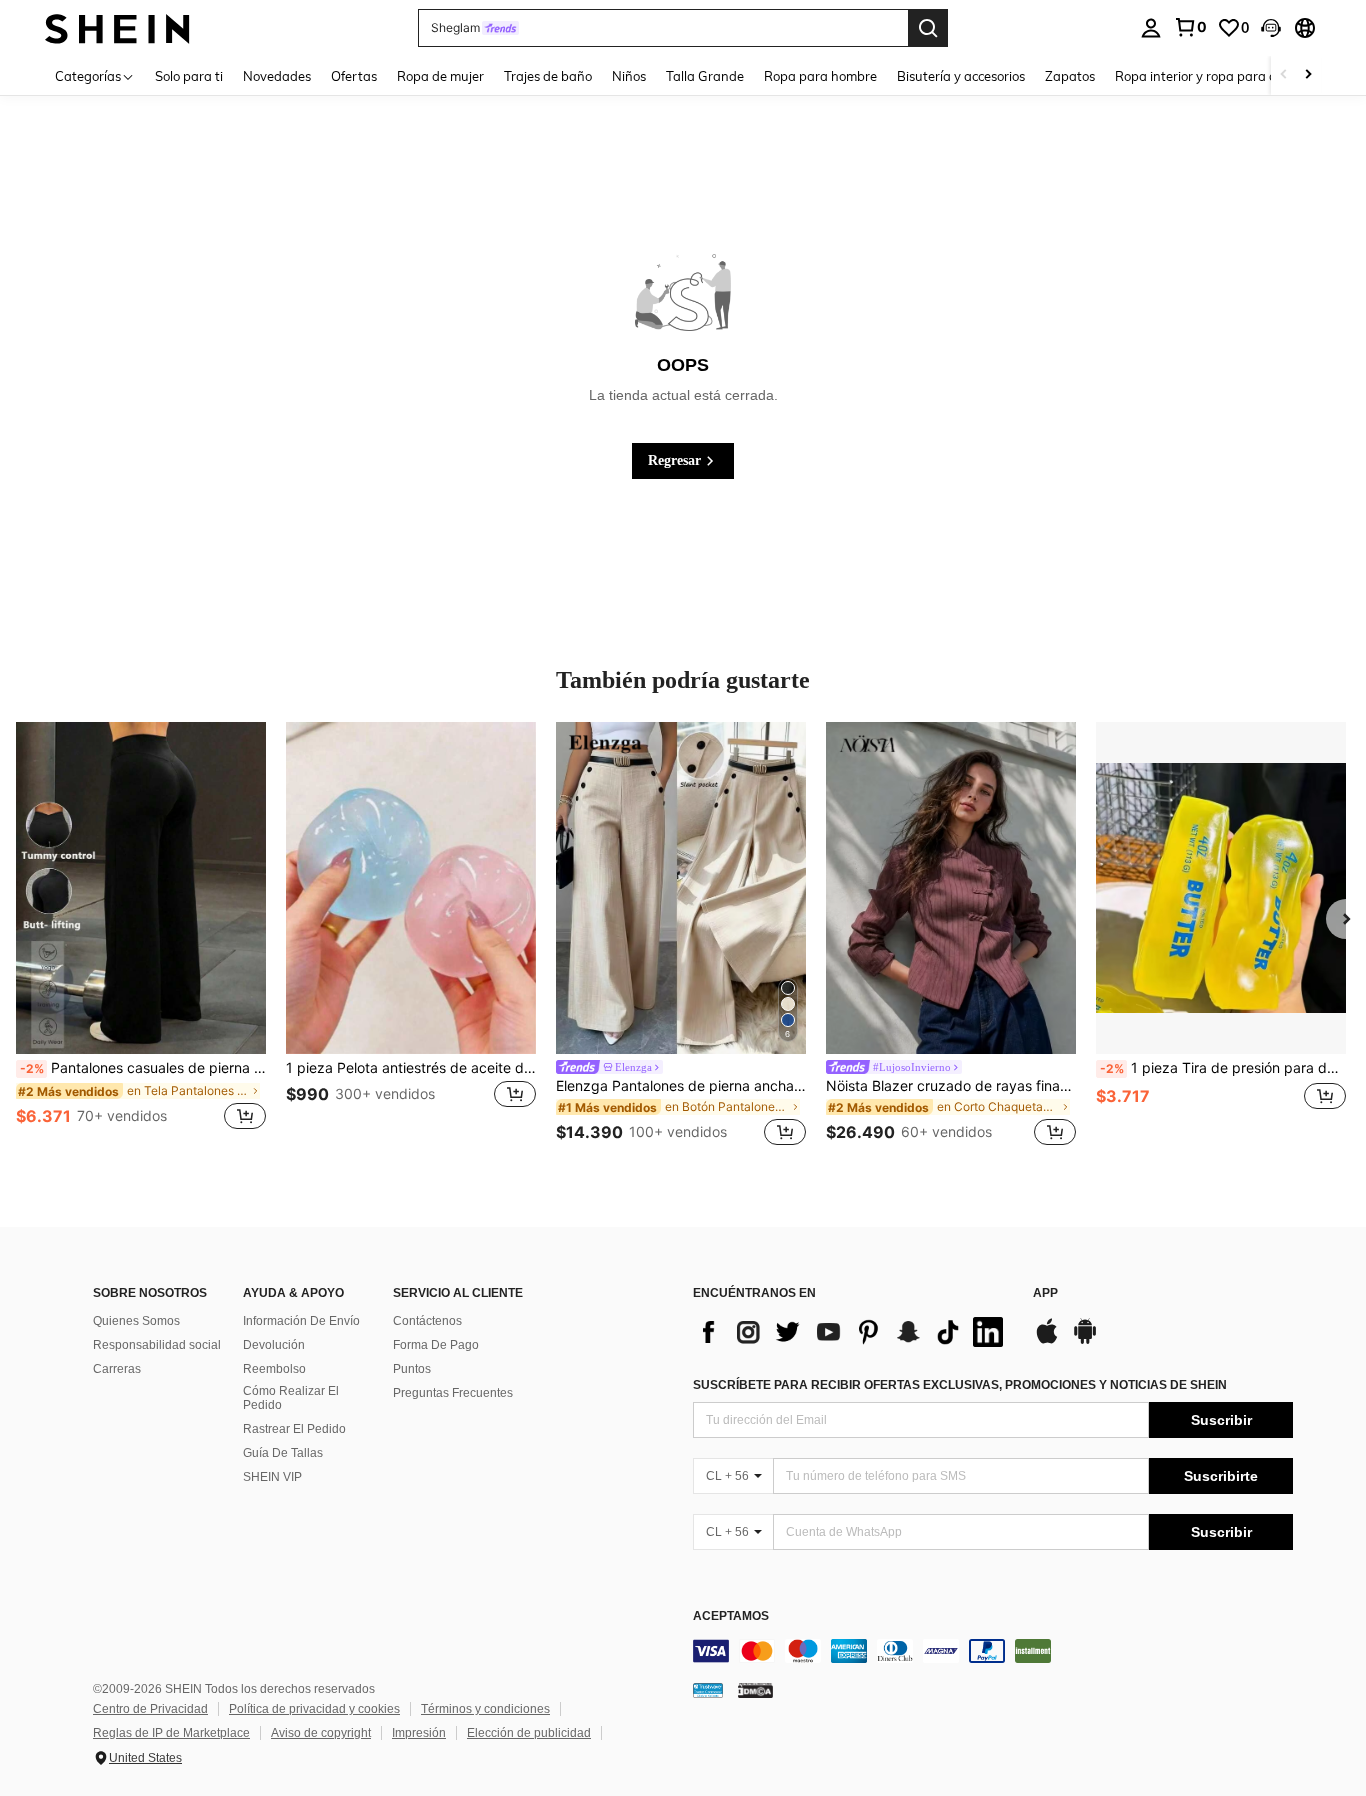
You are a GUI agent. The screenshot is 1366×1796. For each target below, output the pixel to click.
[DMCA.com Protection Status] (755, 1690)
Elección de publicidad (529, 1733)
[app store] (1047, 1341)
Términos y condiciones (485, 1709)
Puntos (412, 1369)
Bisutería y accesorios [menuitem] (961, 76)
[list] (853, 1332)
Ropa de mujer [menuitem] (440, 76)
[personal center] (1151, 28)
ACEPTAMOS (731, 1616)
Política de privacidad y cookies (314, 1709)
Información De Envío (301, 1321)
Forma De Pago (436, 1345)
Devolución (274, 1345)
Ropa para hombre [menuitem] (820, 76)
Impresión (419, 1733)
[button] (1271, 28)
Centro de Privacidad (150, 1709)
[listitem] (141, 937)
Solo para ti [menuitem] (189, 76)
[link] (1190, 27)
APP (1045, 1293)
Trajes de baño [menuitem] (548, 76)
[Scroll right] (1308, 75)
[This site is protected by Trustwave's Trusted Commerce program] (708, 1690)
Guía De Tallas (283, 1453)
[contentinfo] (993, 1651)
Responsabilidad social (157, 1345)
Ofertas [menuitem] (354, 76)
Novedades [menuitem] (277, 76)
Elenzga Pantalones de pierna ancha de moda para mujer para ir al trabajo (681, 1086)
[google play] (1085, 1341)
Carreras (117, 1369)
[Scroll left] (1284, 75)
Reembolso (274, 1369)
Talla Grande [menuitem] (705, 76)
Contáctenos (427, 1321)
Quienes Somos (136, 1321)
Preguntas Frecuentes (453, 1393)
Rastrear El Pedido (294, 1429)
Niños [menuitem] (629, 76)
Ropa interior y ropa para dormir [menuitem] (1211, 76)
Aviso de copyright (321, 1733)
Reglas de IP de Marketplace (171, 1733)
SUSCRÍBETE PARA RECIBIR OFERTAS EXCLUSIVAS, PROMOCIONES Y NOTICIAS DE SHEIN (960, 1385)
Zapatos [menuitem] (1070, 76)
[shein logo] (117, 27)
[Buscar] (928, 28)
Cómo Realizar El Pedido (291, 1398)
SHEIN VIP (272, 1477)
